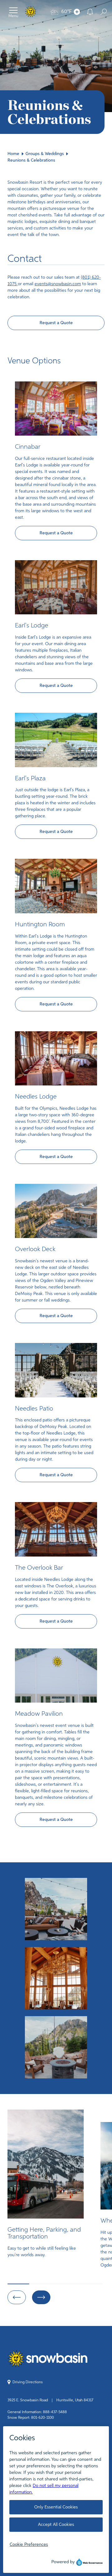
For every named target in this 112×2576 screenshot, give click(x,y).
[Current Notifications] (90, 12)
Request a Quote (56, 323)
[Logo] (31, 12)
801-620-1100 (42, 2418)
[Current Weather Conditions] (77, 12)
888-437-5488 (55, 2412)
